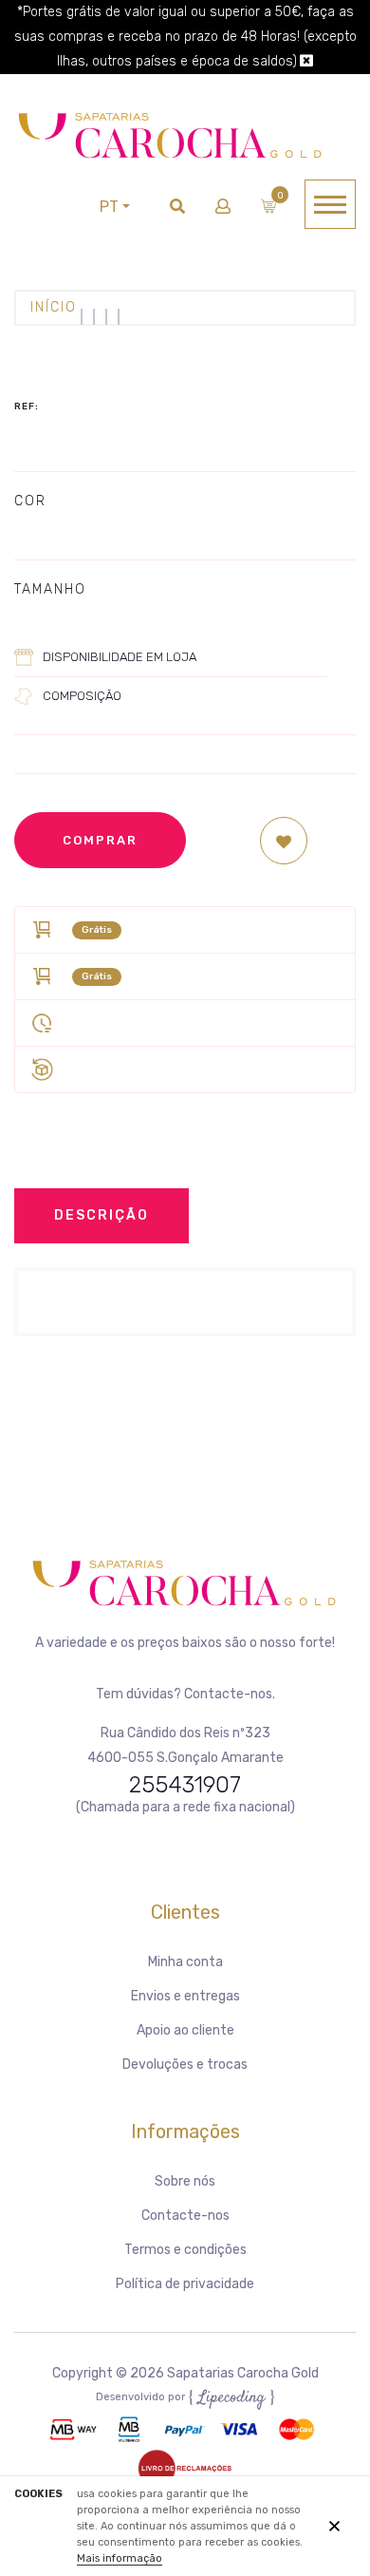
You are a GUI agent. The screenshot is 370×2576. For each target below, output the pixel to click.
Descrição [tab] (102, 1215)
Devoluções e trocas (185, 2065)
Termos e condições (185, 2250)
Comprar (100, 840)
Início (54, 307)
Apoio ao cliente (185, 2030)
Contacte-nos (185, 2216)
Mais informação (120, 2558)
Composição (82, 696)
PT (109, 207)
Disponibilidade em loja (120, 657)
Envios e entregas (185, 1996)
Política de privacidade (185, 2284)
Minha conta (185, 1962)
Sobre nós (185, 2181)
